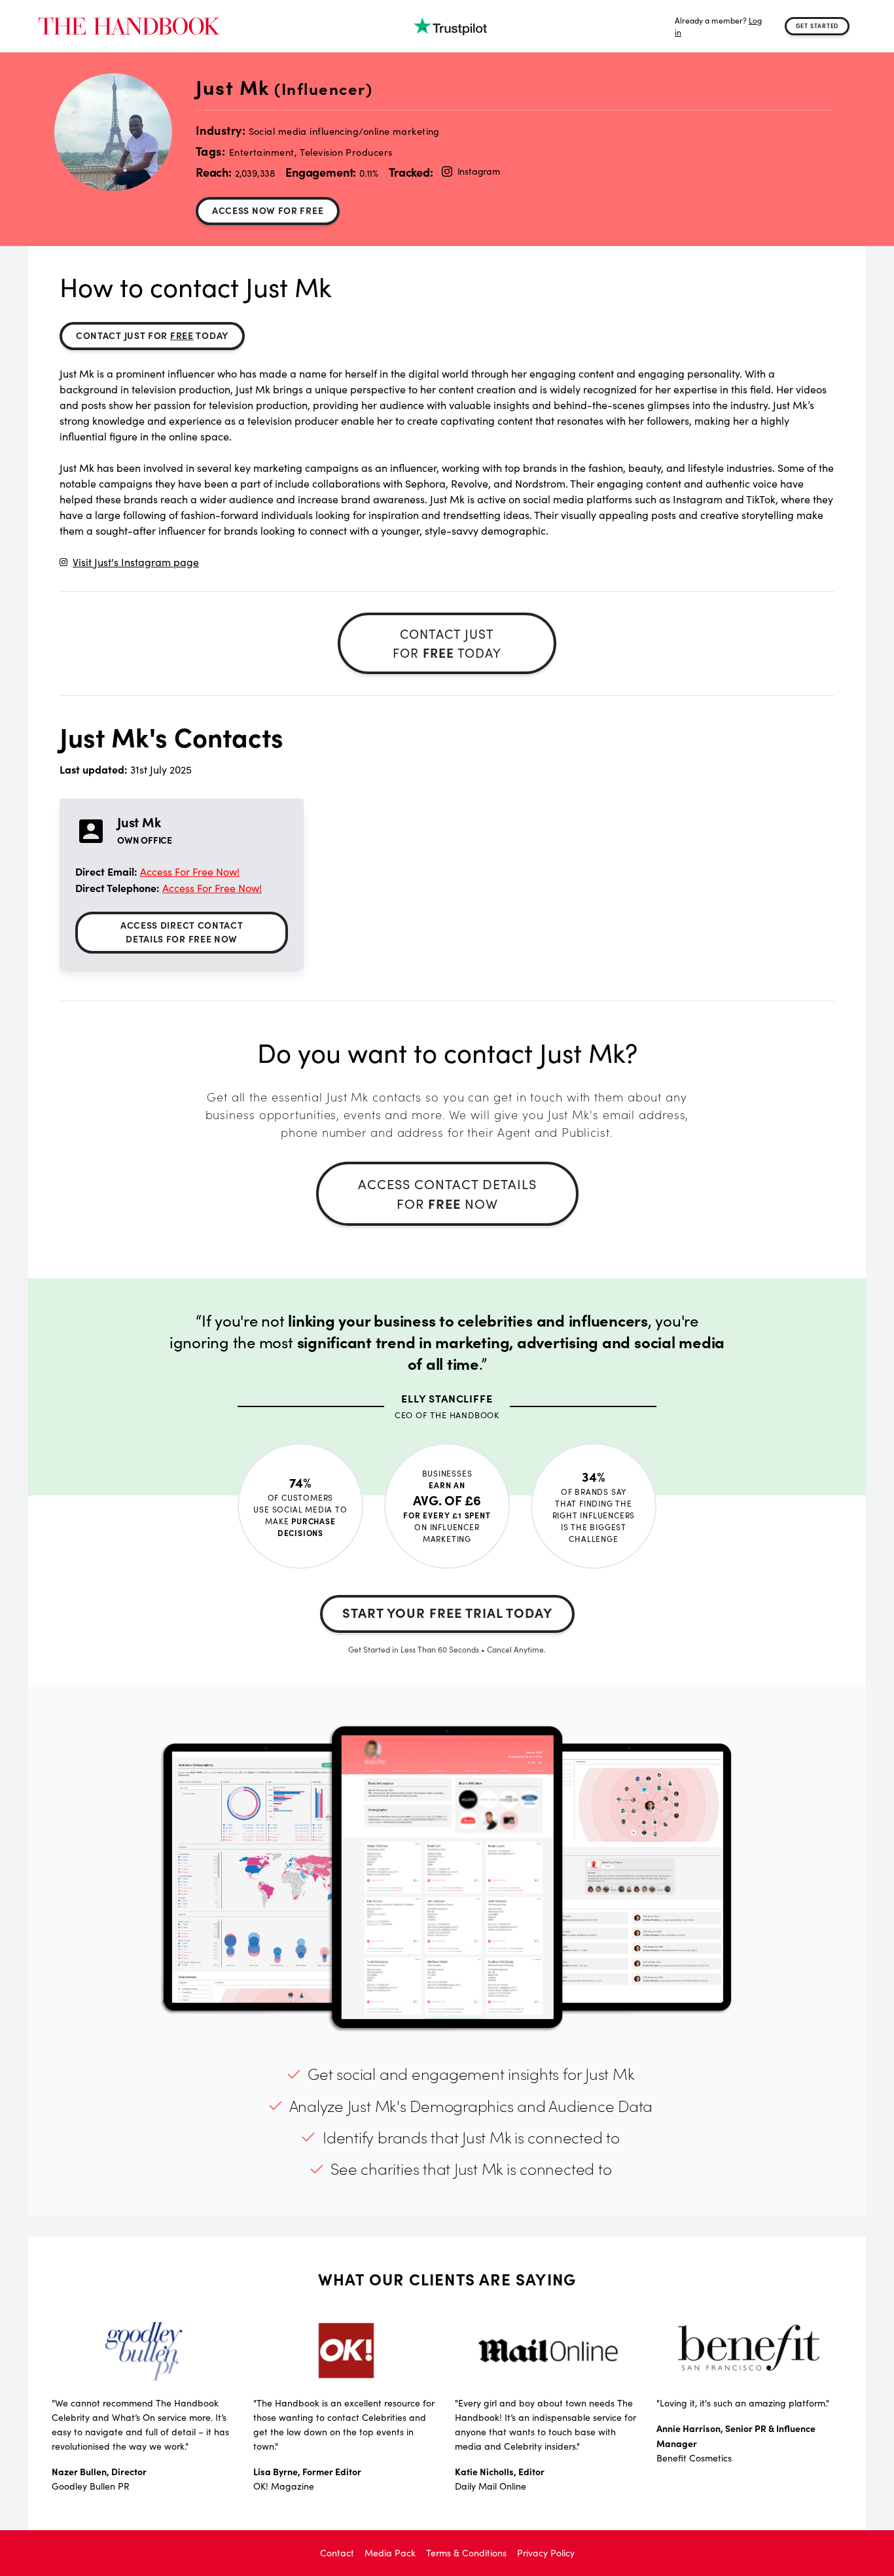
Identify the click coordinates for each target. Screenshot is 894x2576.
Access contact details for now (447, 1193)
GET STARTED (817, 26)
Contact (337, 2553)
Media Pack (390, 2553)
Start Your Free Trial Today (447, 1612)
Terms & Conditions (466, 2553)
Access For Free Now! (190, 871)
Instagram (479, 171)
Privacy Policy (546, 2553)
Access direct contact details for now (182, 932)
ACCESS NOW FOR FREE (268, 210)
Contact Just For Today (152, 335)
